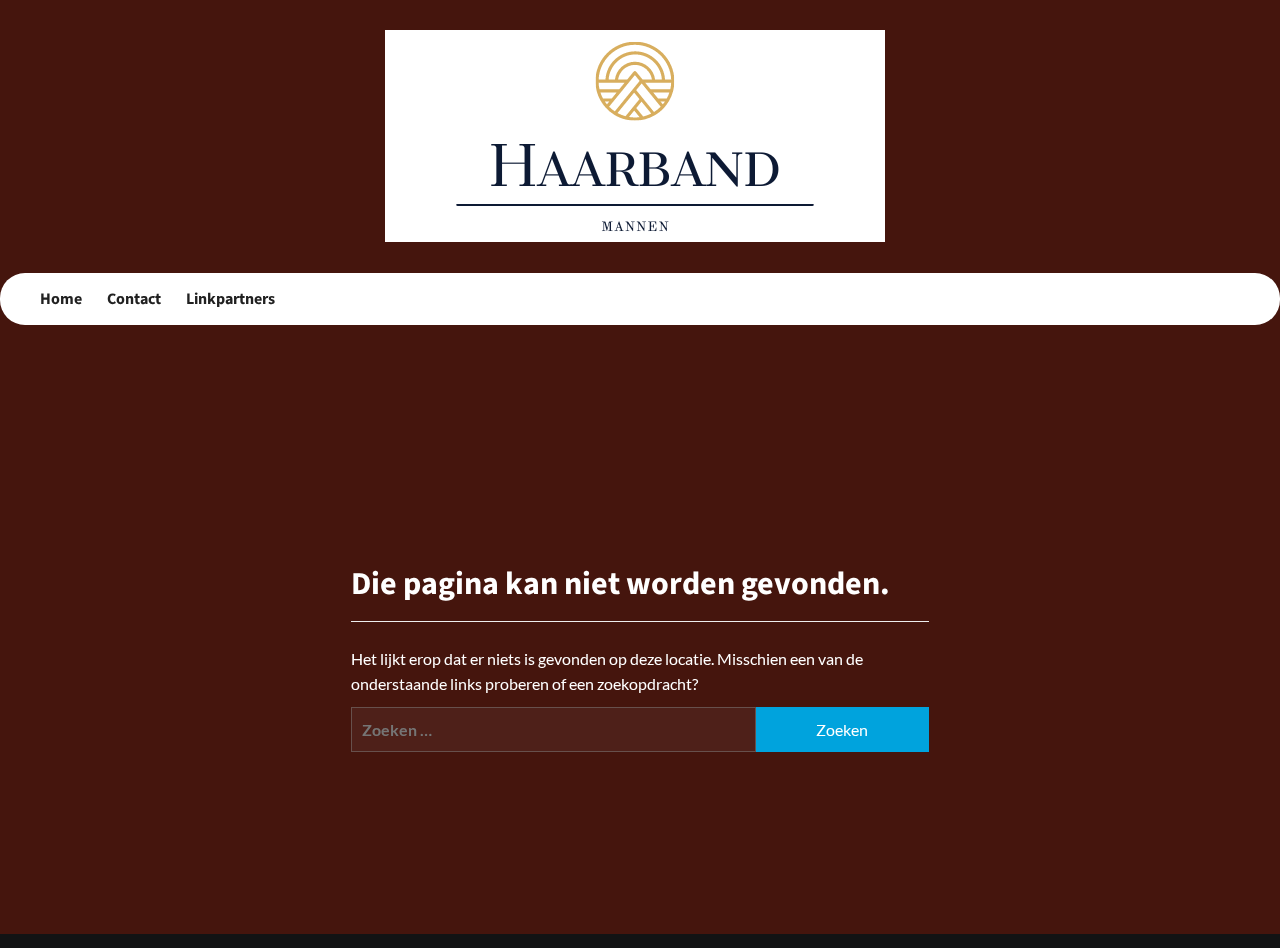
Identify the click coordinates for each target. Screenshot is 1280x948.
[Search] (1227, 299)
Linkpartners (230, 299)
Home (61, 299)
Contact (134, 299)
